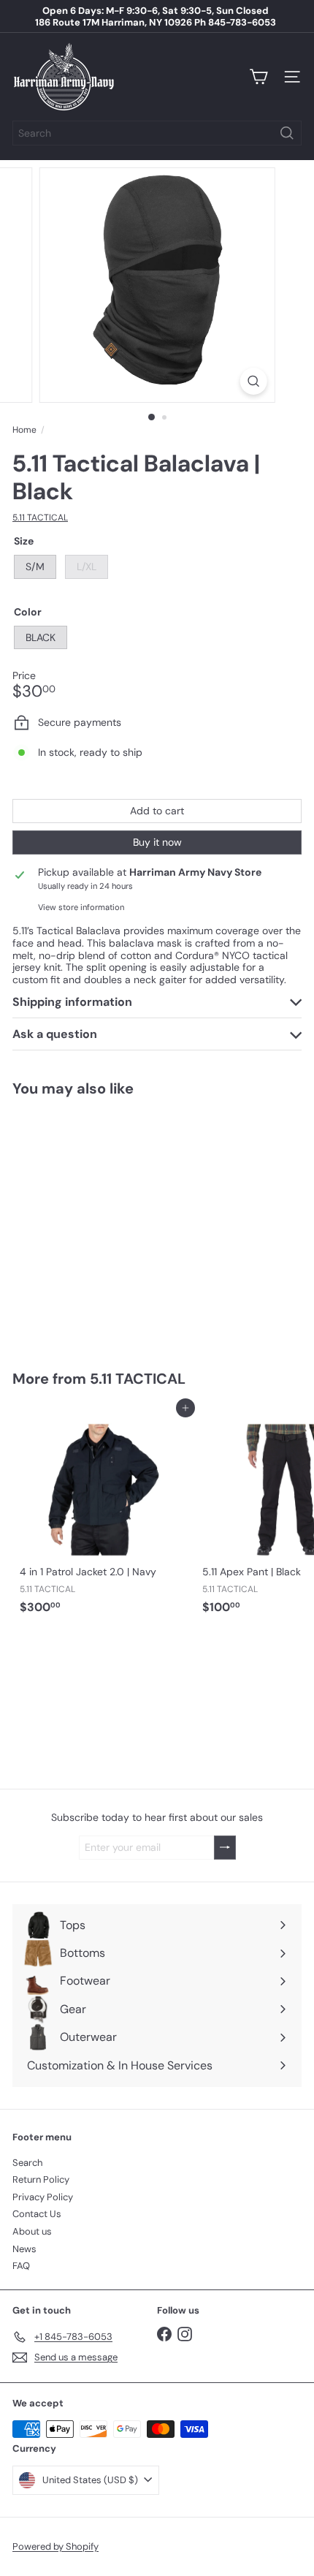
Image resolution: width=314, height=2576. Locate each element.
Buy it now (157, 842)
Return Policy (41, 2179)
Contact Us (37, 2214)
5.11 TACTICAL (138, 1379)
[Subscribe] (225, 1848)
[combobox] (157, 133)
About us (32, 2231)
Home (24, 430)
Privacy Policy (43, 2197)
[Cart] (259, 77)
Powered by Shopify (55, 2546)
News (24, 2249)
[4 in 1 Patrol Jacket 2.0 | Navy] (104, 1514)
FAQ (21, 2266)
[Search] (287, 133)
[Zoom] (253, 381)
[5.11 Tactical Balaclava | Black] (104, 1224)
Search (27, 2163)
